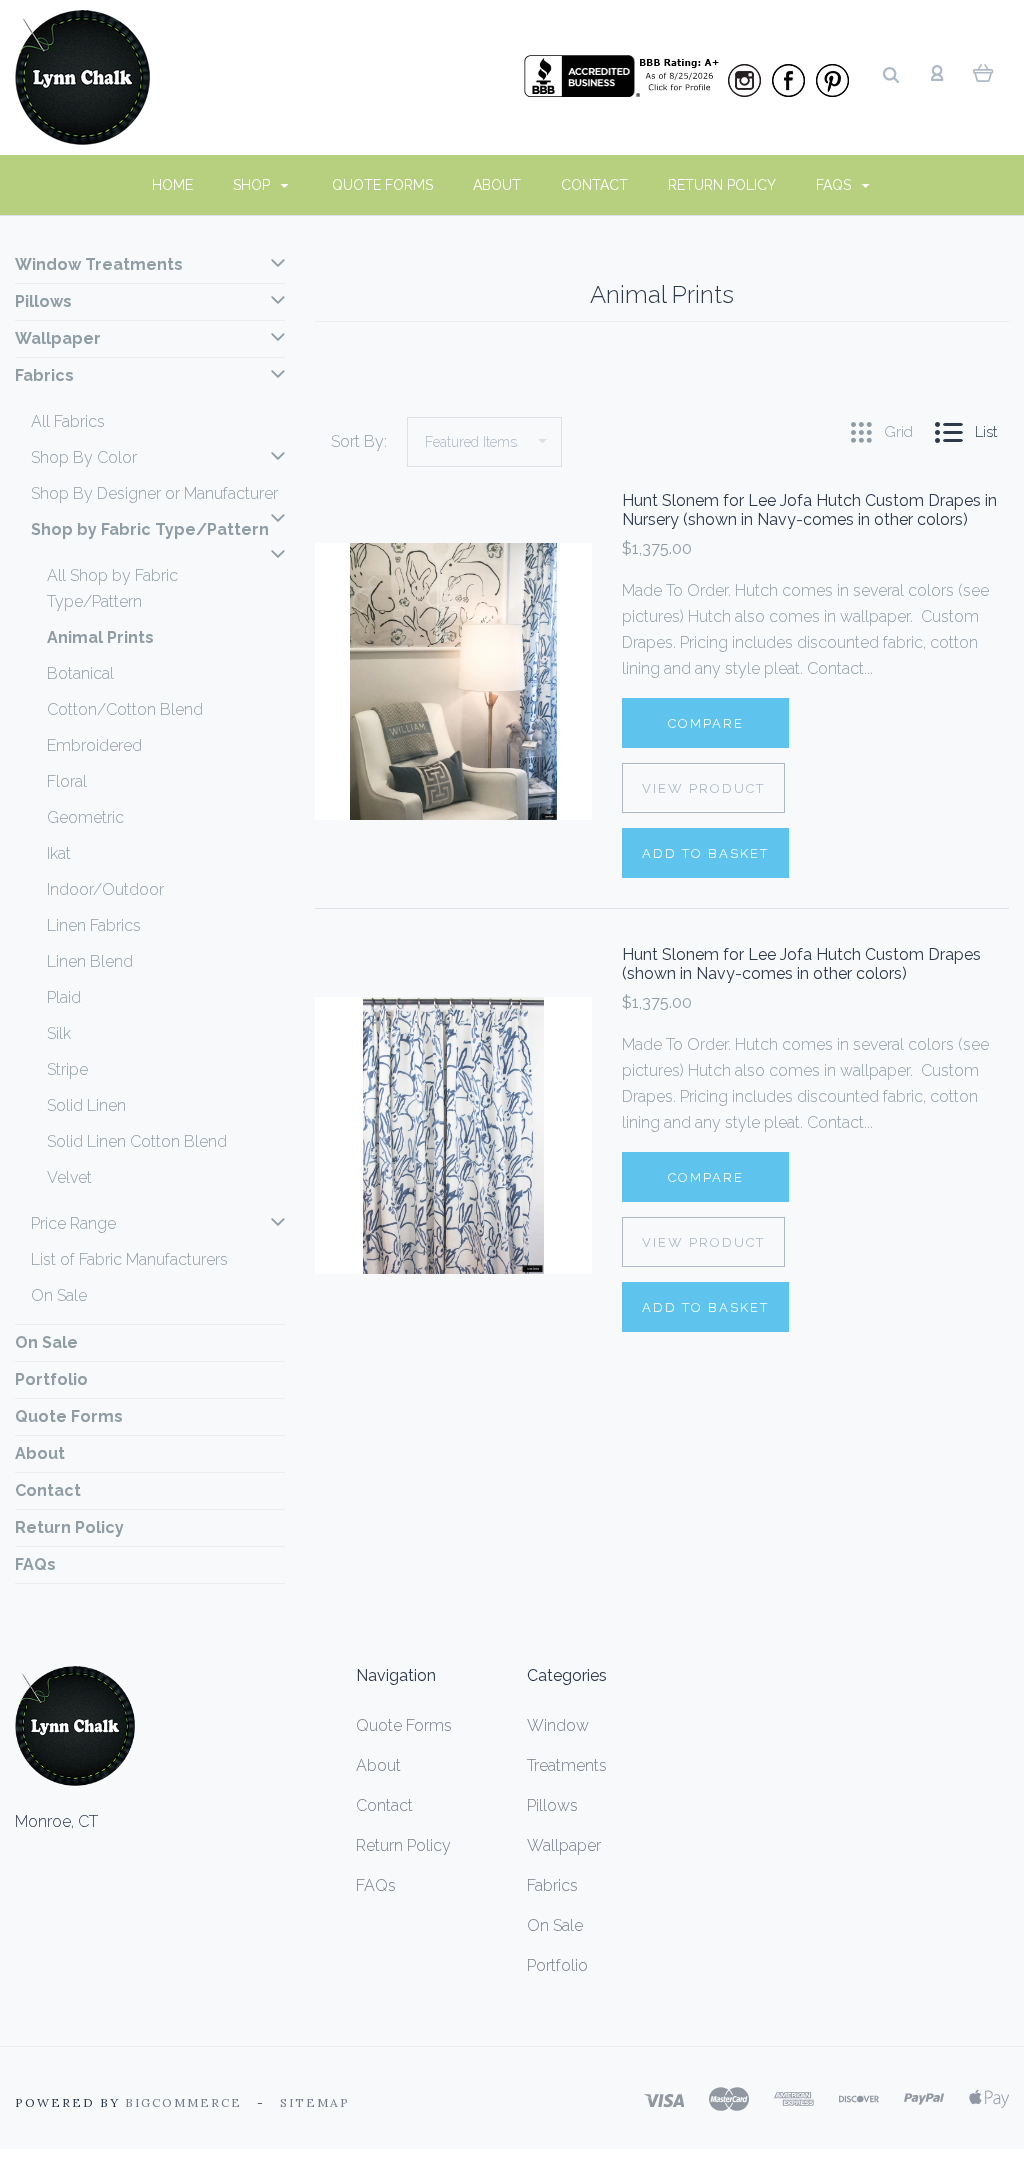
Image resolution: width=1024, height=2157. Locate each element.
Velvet (69, 1177)
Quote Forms (382, 185)
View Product (703, 788)
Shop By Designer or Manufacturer (154, 493)
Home (172, 185)
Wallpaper (58, 338)
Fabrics (44, 375)
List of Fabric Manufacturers (129, 1259)
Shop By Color (84, 457)
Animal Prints (100, 637)
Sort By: (359, 441)
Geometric (85, 817)
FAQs (835, 185)
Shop (253, 185)
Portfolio (51, 1379)
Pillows (43, 301)
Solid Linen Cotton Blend (137, 1141)
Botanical (80, 673)
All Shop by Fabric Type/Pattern (112, 588)
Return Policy (722, 185)
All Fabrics (68, 421)
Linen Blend (90, 961)
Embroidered (94, 745)
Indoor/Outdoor (105, 889)
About (497, 185)
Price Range (73, 1223)
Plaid (64, 997)
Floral (67, 781)
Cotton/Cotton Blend (125, 709)
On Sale (59, 1295)
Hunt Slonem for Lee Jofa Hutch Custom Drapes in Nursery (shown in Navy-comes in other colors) (809, 510)
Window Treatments (99, 264)
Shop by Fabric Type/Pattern (150, 529)
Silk (59, 1033)
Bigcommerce (183, 2102)
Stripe (67, 1069)
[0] (983, 72)
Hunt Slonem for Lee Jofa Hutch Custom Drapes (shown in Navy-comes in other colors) (801, 964)
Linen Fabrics (94, 925)
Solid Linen (86, 1105)
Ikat (59, 853)
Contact (594, 185)
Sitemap (315, 2102)
